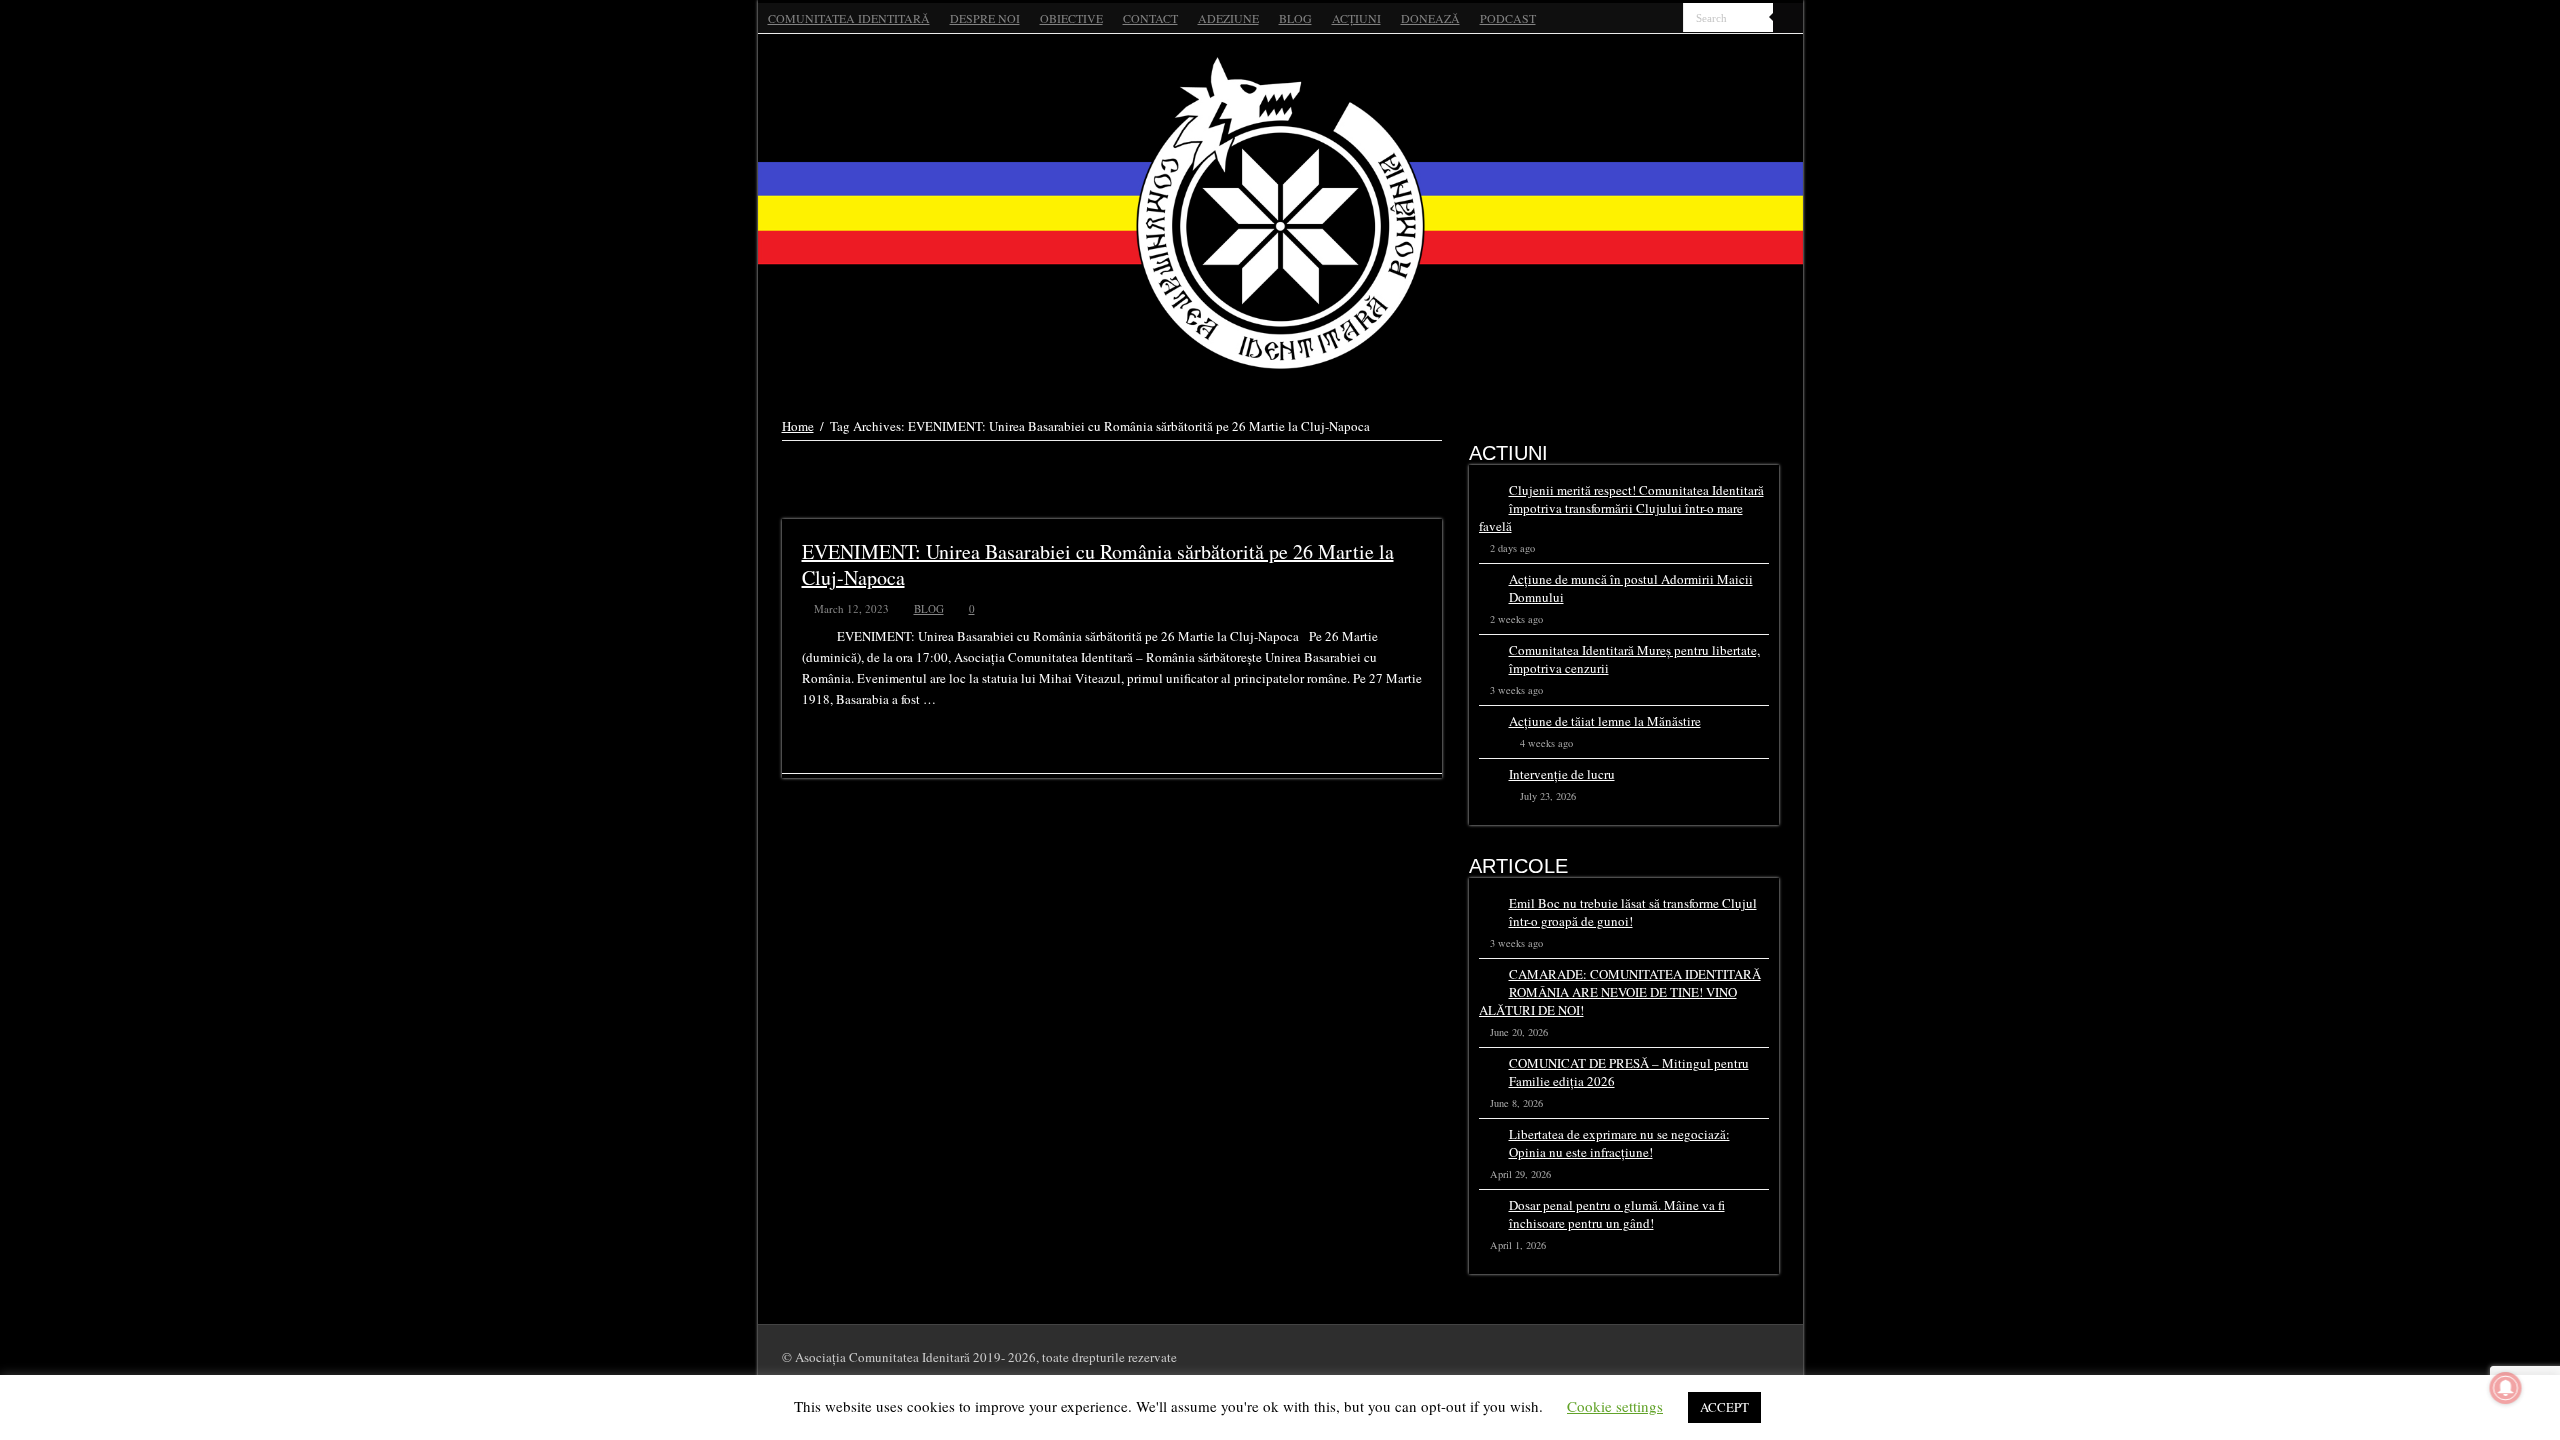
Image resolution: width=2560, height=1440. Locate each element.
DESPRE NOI (985, 18)
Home (798, 426)
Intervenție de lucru (1562, 774)
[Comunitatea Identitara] (1280, 213)
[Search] (1788, 18)
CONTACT (1150, 18)
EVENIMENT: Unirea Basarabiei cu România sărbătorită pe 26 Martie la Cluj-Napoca (1098, 564)
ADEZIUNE (1228, 18)
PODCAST (1508, 18)
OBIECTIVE (1071, 18)
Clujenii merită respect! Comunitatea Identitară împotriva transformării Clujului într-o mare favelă (1621, 508)
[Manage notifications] (2506, 1388)
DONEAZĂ (1430, 18)
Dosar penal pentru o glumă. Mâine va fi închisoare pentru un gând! (1617, 1214)
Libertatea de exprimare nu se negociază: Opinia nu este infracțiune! (1619, 1143)
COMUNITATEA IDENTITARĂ (849, 18)
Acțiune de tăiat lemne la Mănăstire (1605, 721)
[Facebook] (1630, 19)
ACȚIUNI (1356, 18)
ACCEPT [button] (1724, 1407)
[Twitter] (1649, 19)
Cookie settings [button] (1615, 1406)
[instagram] (1668, 19)
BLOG (1295, 18)
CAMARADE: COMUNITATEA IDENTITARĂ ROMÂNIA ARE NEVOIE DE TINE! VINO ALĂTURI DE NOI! (1620, 992)
